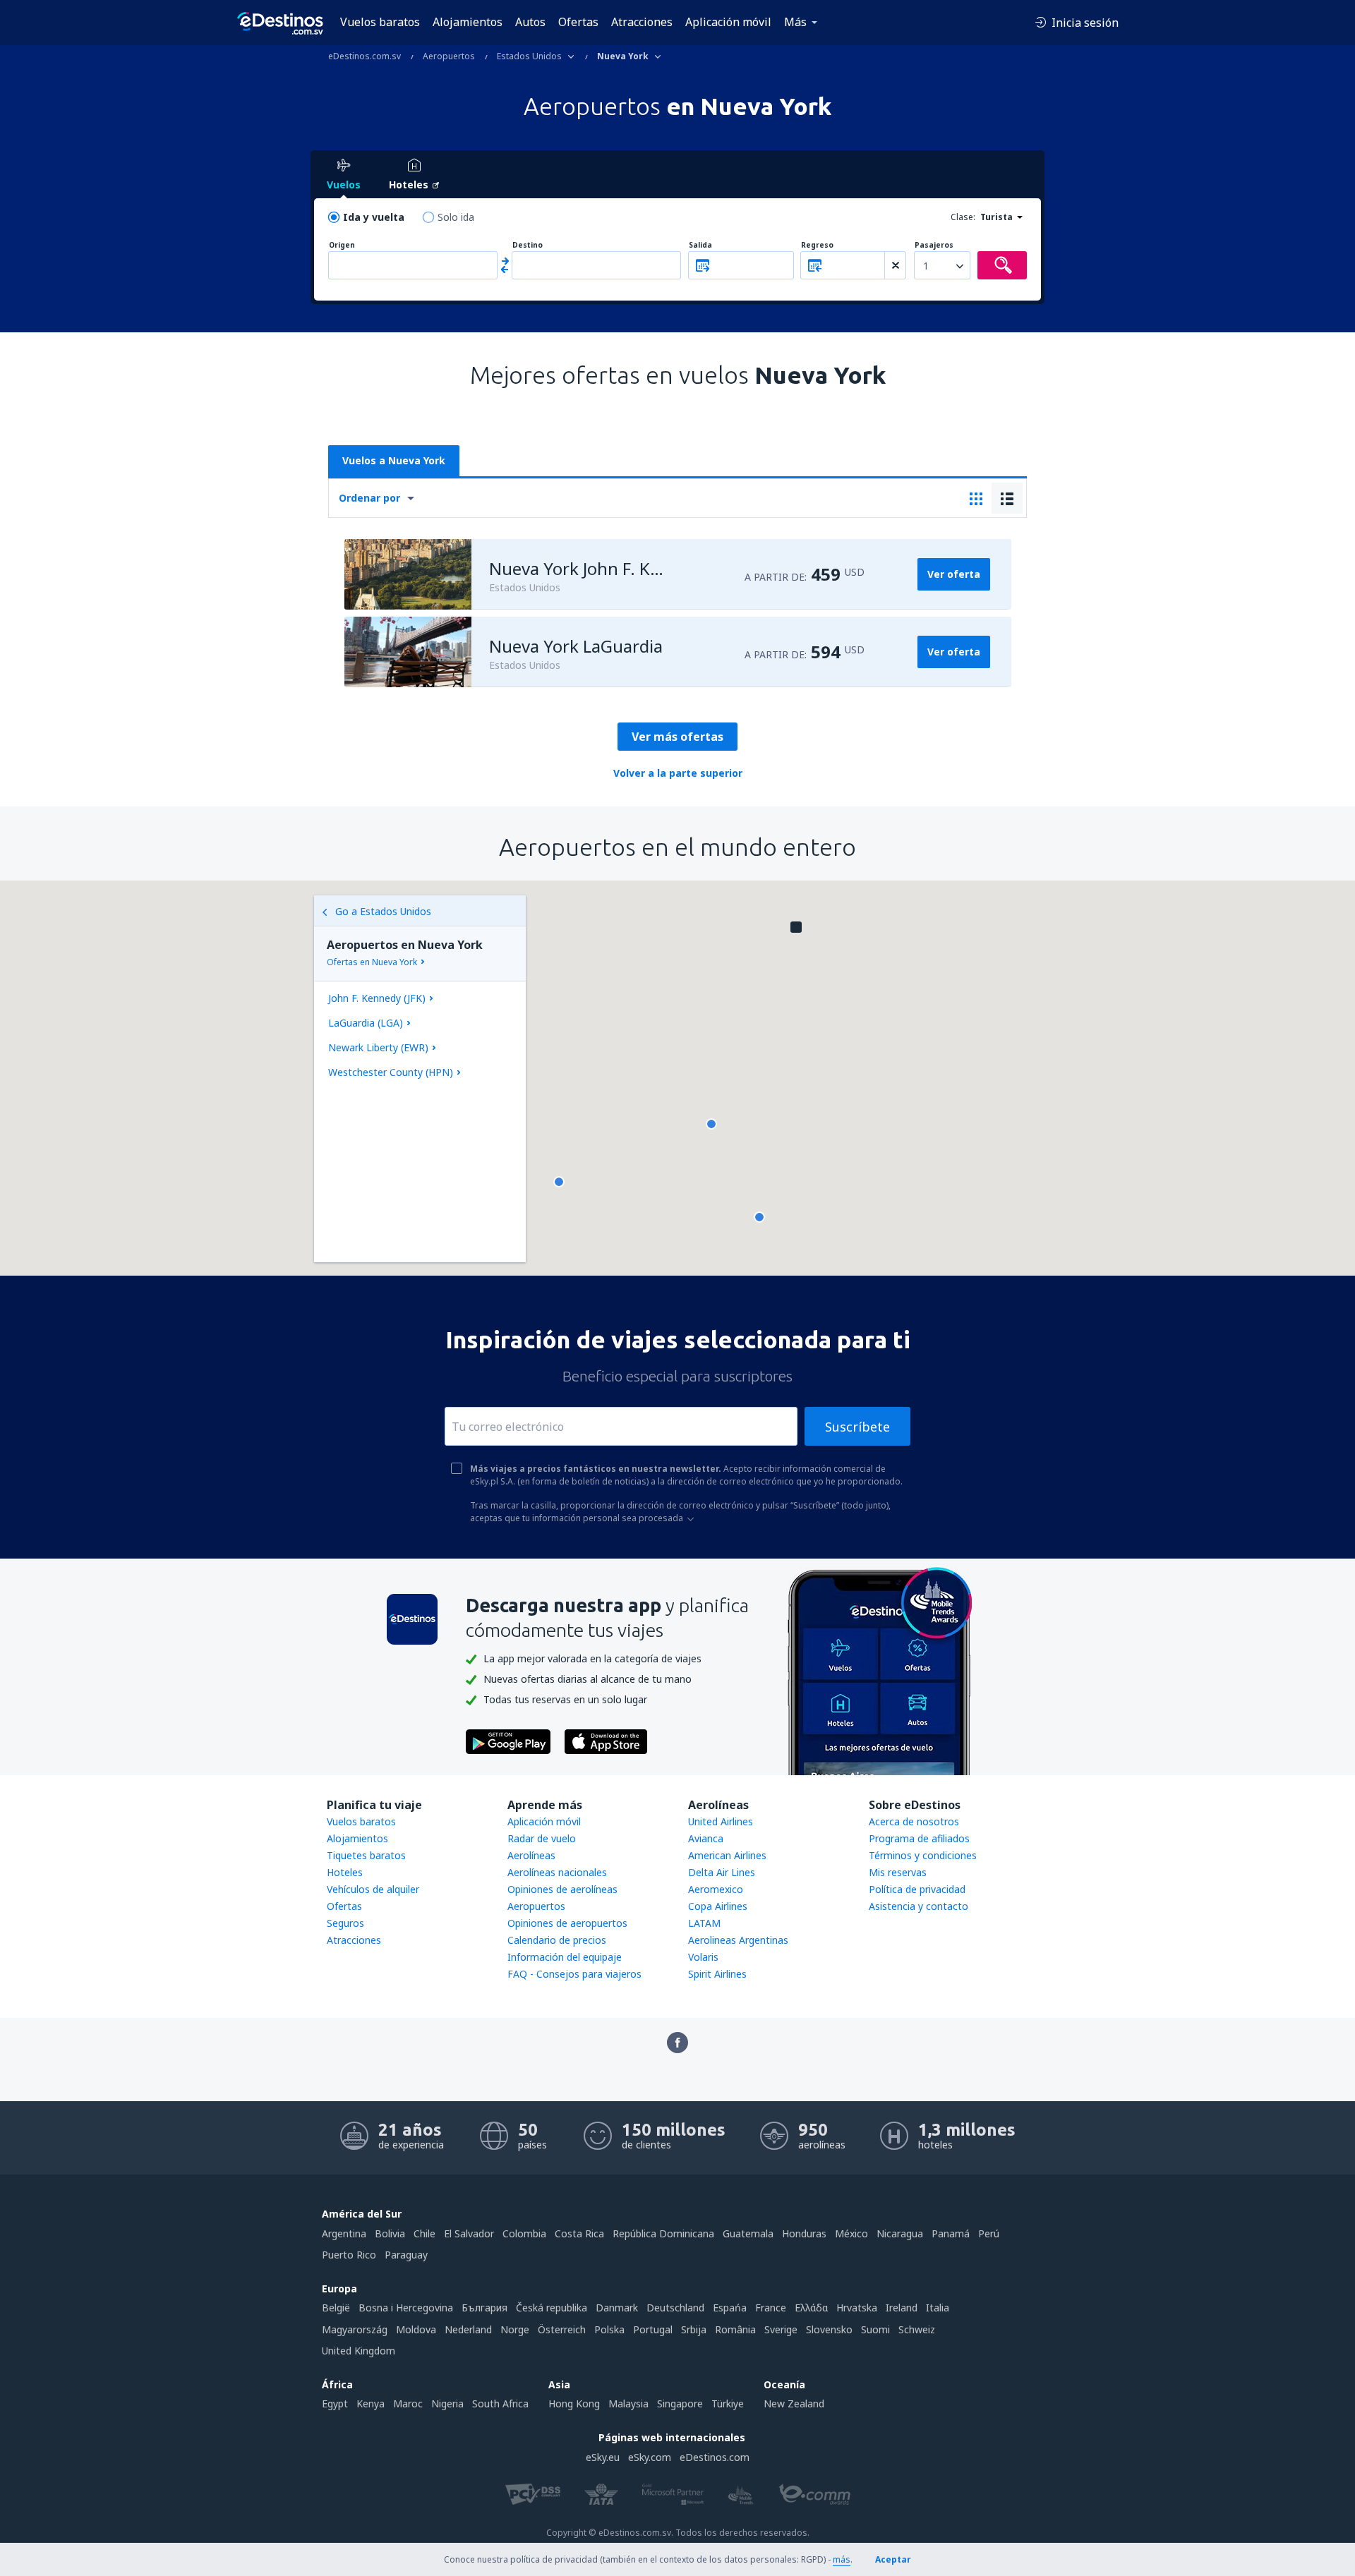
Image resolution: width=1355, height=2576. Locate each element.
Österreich (562, 2329)
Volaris (703, 1957)
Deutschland (675, 2308)
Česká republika (552, 2308)
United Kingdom (359, 2351)
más (842, 2559)
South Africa (500, 2403)
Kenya (371, 2403)
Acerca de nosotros (914, 1821)
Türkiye (728, 2403)
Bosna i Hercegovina (406, 2308)
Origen (342, 245)
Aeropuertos (536, 1906)
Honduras (804, 2233)
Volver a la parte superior (678, 773)
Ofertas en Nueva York (372, 962)
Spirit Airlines (717, 1974)
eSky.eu (603, 2457)
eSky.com (650, 2457)
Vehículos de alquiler (373, 1889)
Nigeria (447, 2403)
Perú (989, 2233)
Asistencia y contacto (919, 1906)
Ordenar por (369, 498)
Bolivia (390, 2233)
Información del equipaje (565, 1957)
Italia (938, 2308)
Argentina (344, 2233)
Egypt (335, 2403)
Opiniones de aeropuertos (567, 1923)
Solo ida (456, 217)
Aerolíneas (531, 1855)
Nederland (468, 2329)
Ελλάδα (811, 2308)
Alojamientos (468, 22)
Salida (700, 245)
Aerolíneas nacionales (557, 1872)
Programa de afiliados (919, 1838)
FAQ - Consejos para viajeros (574, 1974)
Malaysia (628, 2403)
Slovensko (829, 2329)
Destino (528, 245)
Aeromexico (716, 1889)
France (771, 2308)
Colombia (524, 2233)
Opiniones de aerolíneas (562, 1889)
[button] (759, 1217)
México (851, 2233)
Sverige (781, 2329)
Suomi (875, 2329)
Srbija (694, 2329)
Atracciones (642, 22)
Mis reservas (898, 1872)
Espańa (730, 2308)
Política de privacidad (917, 1889)
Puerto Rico (349, 2255)
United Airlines (721, 1821)
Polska (609, 2329)
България (484, 2308)
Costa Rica (579, 2233)
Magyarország (355, 2329)
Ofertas (578, 22)
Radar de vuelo (542, 1838)
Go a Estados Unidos (383, 911)
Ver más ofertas (677, 737)
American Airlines (727, 1855)
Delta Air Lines (722, 1872)
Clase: (963, 217)
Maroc (408, 2403)
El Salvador (469, 2233)
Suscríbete (857, 1427)
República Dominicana (663, 2233)
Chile (424, 2233)
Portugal (653, 2329)
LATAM (704, 1923)
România (735, 2329)
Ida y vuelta (374, 217)
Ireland (902, 2308)
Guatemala (748, 2233)
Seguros (345, 1923)
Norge (515, 2329)
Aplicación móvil (728, 22)
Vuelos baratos (380, 22)
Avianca (706, 1838)
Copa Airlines (718, 1906)
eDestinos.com (715, 2457)
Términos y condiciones (923, 1855)
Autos (530, 22)
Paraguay (406, 2255)
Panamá (951, 2233)
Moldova (416, 2329)
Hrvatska (857, 2308)
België (336, 2308)
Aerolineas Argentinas (738, 1940)
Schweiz (917, 2329)
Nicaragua (900, 2233)
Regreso (817, 245)
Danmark (617, 2308)
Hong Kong (574, 2403)
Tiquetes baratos (366, 1855)
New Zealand (794, 2403)
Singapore (680, 2403)
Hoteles (345, 1872)
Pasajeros (934, 245)
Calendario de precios (557, 1940)
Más (795, 22)
